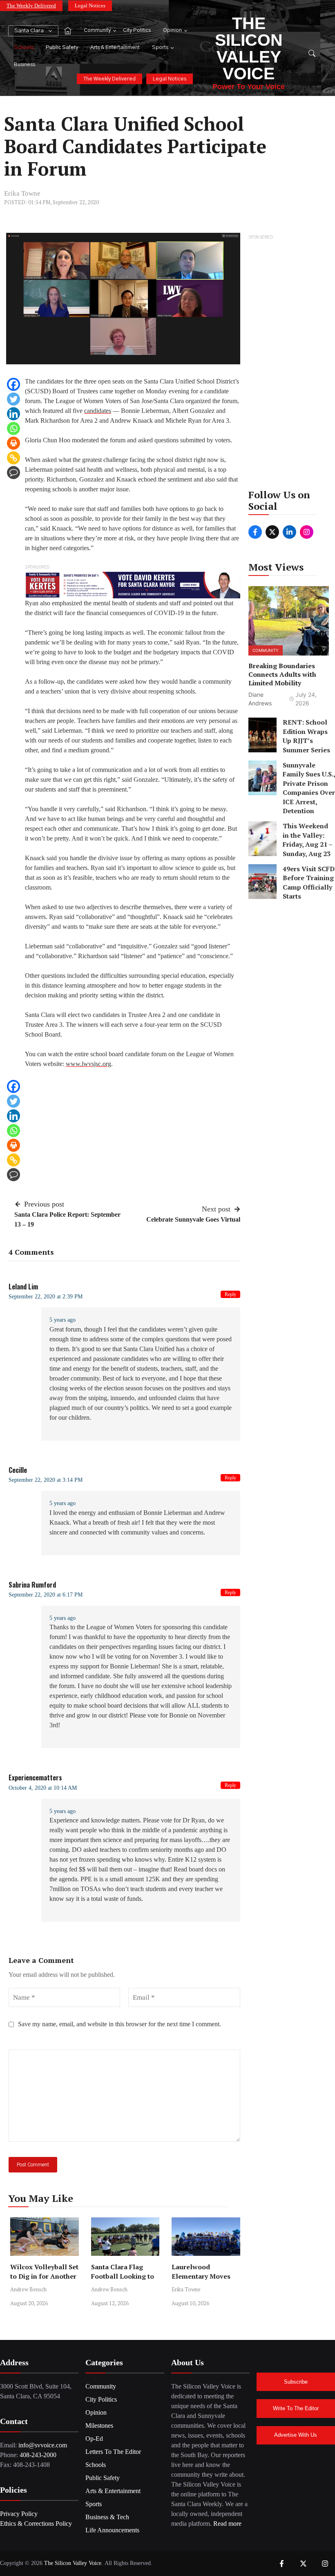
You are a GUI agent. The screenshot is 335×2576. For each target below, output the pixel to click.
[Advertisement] (289, 364)
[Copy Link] (13, 458)
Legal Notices (90, 6)
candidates (98, 411)
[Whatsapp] (13, 428)
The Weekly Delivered (31, 6)
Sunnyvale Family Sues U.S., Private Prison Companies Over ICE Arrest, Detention (309, 788)
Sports (160, 48)
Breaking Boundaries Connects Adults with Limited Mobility (282, 674)
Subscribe (296, 2382)
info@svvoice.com (43, 2445)
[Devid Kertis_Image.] (133, 584)
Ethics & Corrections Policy (36, 2524)
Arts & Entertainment (115, 48)
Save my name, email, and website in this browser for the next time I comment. (119, 2024)
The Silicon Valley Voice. (74, 2563)
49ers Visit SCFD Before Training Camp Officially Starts (309, 882)
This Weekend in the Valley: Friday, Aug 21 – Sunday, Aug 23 (307, 840)
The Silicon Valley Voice (249, 48)
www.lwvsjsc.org (88, 1064)
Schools (24, 48)
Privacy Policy (19, 2514)
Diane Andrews (260, 699)
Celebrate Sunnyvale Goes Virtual (193, 1219)
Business (25, 65)
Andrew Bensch (28, 2289)
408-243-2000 (38, 2455)
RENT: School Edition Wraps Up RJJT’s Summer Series (306, 736)
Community (97, 30)
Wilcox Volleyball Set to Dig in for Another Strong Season (44, 2276)
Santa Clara (29, 31)
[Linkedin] (13, 414)
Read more (227, 2524)
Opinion (172, 30)
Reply (230, 1294)
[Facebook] (13, 384)
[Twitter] (13, 399)
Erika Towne (22, 193)
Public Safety (62, 48)
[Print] (13, 443)
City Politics (137, 30)
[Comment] (13, 473)
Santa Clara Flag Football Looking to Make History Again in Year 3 (123, 2281)
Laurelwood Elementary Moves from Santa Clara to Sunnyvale (203, 2281)
